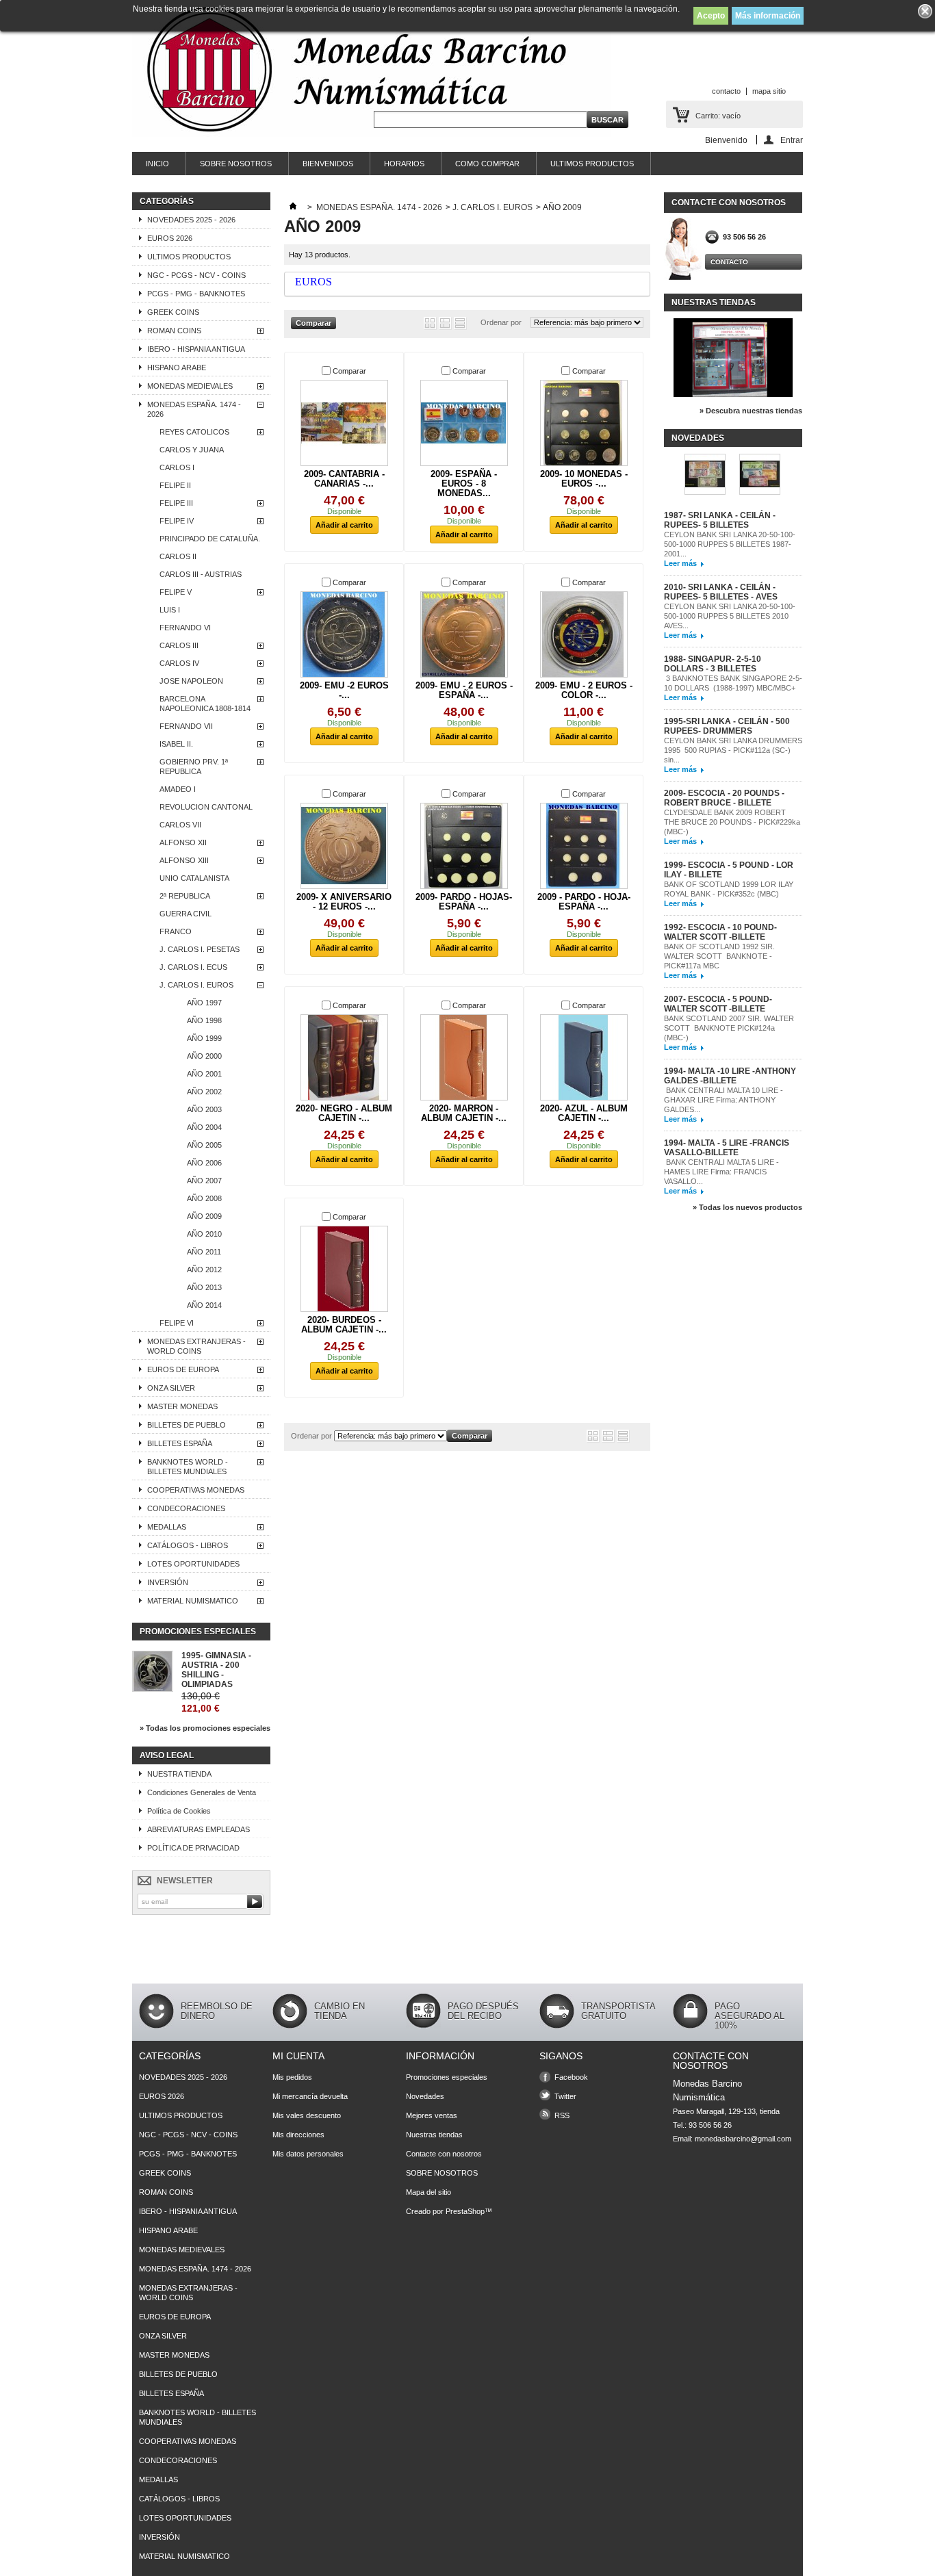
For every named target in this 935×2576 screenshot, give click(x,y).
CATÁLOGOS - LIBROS (188, 1545)
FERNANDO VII (186, 726)
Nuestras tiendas (714, 302)
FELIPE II (175, 485)
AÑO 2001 (204, 1074)
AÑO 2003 (204, 1109)
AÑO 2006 (204, 1163)
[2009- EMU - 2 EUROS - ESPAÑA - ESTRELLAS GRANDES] (464, 634)
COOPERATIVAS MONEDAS (196, 1490)
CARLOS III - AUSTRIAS (201, 574)
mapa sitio (769, 91)
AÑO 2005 (204, 1145)
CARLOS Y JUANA (192, 450)
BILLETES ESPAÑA (180, 1443)
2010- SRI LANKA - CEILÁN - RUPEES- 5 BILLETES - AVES (721, 592)
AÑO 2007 (204, 1181)
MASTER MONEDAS (182, 1406)
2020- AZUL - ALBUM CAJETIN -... (584, 1113)
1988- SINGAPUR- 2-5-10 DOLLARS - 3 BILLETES (713, 664)
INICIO (157, 164)
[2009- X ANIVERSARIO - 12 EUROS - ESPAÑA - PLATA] (344, 846)
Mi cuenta (298, 2056)
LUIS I (170, 610)
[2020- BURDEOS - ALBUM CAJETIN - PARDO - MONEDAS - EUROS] (344, 1269)
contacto (726, 91)
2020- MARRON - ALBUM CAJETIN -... (464, 1113)
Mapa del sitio (428, 2192)
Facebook (571, 2077)
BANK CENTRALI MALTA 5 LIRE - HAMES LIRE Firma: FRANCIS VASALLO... (721, 1172)
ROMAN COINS (174, 331)
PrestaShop (465, 2211)
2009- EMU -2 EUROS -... (344, 690)
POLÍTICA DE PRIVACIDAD (193, 1848)
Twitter (565, 2096)
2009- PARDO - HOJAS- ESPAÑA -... (464, 902)
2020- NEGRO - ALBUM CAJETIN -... (344, 1113)
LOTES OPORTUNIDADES (193, 1564)
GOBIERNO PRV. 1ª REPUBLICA (194, 767)
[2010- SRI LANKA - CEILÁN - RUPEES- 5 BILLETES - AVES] (760, 475)
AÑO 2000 (204, 1056)
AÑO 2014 (204, 1305)
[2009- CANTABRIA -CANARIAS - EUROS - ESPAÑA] (344, 423)
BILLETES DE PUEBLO (187, 1425)
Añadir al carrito (344, 525)
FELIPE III (176, 503)
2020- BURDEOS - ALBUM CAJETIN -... (344, 1325)
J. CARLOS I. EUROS (196, 985)
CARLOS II (178, 556)
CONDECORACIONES (186, 1508)
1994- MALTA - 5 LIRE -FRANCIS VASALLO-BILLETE (727, 1148)
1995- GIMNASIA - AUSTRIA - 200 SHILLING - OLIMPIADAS (216, 1670)
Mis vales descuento (307, 2115)
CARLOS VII (180, 825)
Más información (768, 16)
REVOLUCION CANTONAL (206, 807)
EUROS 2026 (170, 238)
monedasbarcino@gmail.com (743, 2139)
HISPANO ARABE (177, 368)
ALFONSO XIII (184, 860)
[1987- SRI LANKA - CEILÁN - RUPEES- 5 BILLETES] (705, 475)
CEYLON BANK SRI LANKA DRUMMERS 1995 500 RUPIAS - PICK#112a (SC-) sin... (733, 750)
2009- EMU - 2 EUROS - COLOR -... (584, 690)
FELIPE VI (177, 1323)
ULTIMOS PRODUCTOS (592, 164)
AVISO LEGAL (167, 1755)
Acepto (711, 16)
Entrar (792, 140)
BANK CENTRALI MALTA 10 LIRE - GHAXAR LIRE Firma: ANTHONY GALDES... (723, 1100)
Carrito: (718, 116)
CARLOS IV (179, 663)
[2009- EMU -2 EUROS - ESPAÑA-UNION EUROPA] (344, 634)
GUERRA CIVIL (185, 914)
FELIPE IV (177, 521)
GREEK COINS (173, 312)
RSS (562, 2115)
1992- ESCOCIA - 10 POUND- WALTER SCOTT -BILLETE (720, 932)
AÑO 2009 (204, 1216)
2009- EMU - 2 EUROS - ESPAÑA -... (464, 690)
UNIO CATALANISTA (194, 878)
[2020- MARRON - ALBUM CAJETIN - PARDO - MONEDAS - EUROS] (464, 1057)
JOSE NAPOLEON (191, 681)
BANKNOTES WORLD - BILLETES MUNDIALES (188, 1467)
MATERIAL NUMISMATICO (193, 1601)
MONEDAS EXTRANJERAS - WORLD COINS (196, 1346)
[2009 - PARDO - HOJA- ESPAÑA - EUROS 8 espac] (584, 846)
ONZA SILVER (171, 1388)
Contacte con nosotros (444, 2154)
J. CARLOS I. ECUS (193, 967)
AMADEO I (178, 789)
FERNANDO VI (185, 628)
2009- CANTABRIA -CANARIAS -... (344, 479)
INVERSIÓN (168, 1582)
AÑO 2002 (204, 1092)
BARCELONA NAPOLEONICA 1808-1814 (205, 704)
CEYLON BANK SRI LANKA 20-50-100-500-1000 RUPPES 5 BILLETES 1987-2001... (730, 544)
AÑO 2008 (204, 1198)
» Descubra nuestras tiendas (751, 411)
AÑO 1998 (204, 1020)
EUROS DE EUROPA (183, 1369)
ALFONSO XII (183, 842)
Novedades (698, 438)
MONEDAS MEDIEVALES (190, 386)
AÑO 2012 (204, 1270)
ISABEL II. (176, 744)
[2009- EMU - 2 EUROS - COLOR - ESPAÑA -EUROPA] (584, 634)
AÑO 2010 (204, 1234)
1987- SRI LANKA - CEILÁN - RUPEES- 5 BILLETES (720, 520)
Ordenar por (501, 322)
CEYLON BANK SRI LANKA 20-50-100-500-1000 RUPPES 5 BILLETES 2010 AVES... (730, 616)
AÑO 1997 (204, 1003)
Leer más (680, 563)
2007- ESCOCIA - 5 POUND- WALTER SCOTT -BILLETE (718, 1004)
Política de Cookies (179, 1811)
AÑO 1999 (204, 1038)
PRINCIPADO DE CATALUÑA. (210, 539)
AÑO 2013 (204, 1287)
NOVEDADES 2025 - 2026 (191, 220)
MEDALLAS (167, 1527)
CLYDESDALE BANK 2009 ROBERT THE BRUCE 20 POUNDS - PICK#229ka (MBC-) (732, 822)
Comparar (349, 371)
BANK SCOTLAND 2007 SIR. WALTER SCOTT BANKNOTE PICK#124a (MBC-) (729, 1028)
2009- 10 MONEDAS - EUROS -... (584, 479)
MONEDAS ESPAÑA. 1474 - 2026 (194, 409)
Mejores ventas (432, 2115)
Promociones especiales (198, 1632)
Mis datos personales (308, 2154)
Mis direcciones (298, 2135)
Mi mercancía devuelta (310, 2096)
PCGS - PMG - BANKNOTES (196, 294)
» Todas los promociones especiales (205, 1728)
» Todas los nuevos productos (747, 1207)
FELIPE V (176, 592)
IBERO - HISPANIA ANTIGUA (196, 349)
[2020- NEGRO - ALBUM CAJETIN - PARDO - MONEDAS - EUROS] (344, 1057)
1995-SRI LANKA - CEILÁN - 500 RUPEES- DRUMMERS (727, 726)
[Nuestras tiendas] (733, 394)
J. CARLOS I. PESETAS (200, 949)
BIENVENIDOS (328, 164)
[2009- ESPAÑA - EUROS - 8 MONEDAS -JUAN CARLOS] (464, 423)
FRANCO (176, 931)
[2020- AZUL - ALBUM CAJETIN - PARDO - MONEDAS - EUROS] (584, 1057)
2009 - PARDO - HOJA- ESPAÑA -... (584, 902)
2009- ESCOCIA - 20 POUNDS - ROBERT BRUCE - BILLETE (724, 798)
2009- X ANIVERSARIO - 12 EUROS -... (344, 902)
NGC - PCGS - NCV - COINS (196, 275)
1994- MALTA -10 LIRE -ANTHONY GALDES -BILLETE (730, 1076)
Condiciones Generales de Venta (202, 1792)
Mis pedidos (292, 2077)
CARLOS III (179, 645)
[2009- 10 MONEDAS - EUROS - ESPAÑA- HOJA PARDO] (584, 423)
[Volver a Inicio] (293, 207)
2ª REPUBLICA (185, 896)
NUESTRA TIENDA (179, 1774)
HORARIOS (404, 164)
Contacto (729, 262)
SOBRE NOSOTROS (236, 164)
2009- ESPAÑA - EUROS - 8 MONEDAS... (464, 484)
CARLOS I (177, 467)
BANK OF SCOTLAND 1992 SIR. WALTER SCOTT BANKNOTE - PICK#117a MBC (719, 956)
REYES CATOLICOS (194, 432)
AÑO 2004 (204, 1127)
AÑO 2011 (204, 1252)
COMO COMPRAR (487, 164)
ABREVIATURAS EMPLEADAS (198, 1829)
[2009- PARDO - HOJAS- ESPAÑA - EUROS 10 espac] (464, 846)
